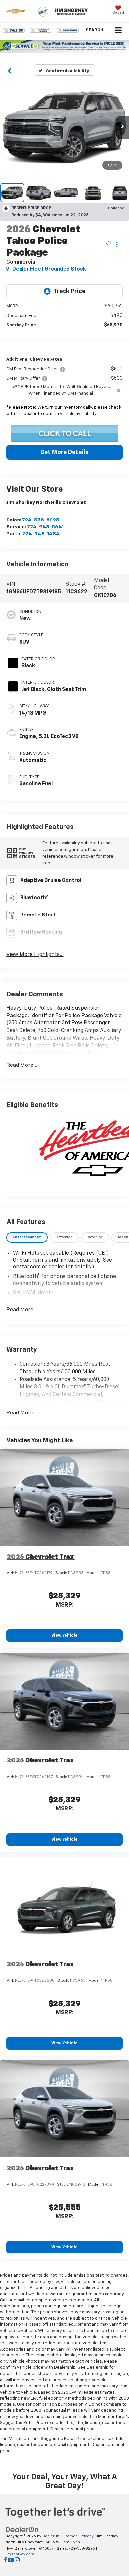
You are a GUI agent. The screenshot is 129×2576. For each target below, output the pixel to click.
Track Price (69, 291)
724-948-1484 (41, 534)
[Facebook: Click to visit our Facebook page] (5, 2561)
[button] (14, 30)
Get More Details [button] (64, 452)
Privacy (87, 2536)
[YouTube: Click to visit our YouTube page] (11, 2561)
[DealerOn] (22, 2529)
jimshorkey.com (20, 2554)
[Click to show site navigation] (119, 31)
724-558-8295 (41, 520)
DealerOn (51, 2536)
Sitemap (70, 2536)
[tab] (27, 1238)
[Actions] (117, 245)
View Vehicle (64, 1635)
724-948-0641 (45, 527)
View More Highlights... (35, 955)
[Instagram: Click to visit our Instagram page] (17, 2561)
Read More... (22, 1065)
